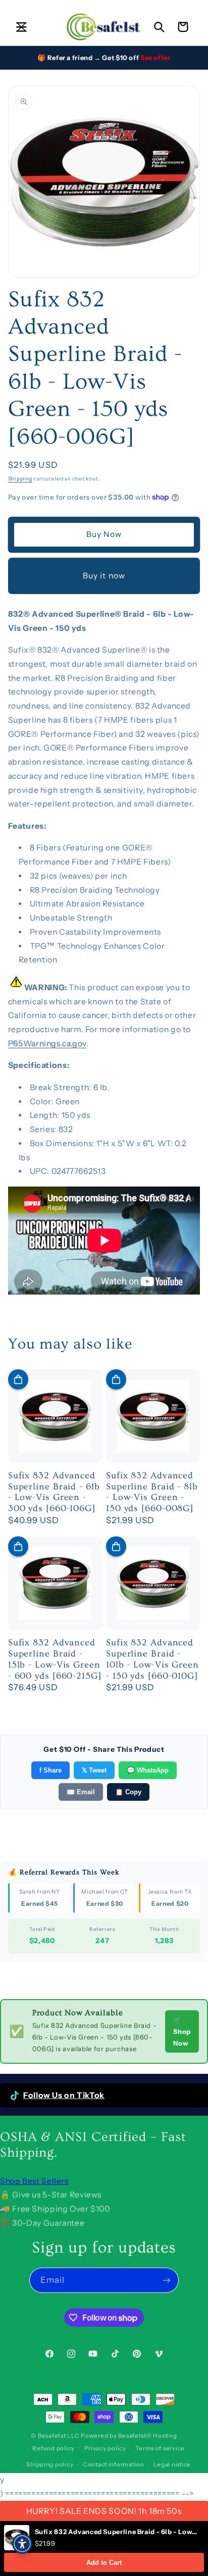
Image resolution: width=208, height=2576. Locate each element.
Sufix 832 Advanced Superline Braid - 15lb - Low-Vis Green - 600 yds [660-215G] (55, 1659)
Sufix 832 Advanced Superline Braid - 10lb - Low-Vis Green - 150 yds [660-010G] (152, 1659)
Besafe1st (52, 2436)
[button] (21, 27)
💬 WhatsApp (148, 1770)
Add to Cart (104, 2563)
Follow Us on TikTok (64, 2095)
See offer (155, 58)
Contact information (114, 2464)
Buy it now (104, 576)
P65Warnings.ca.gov (47, 1043)
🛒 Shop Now (182, 2031)
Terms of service (160, 2448)
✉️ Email (81, 1792)
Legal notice (172, 2464)
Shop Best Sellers (34, 2181)
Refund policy (54, 2448)
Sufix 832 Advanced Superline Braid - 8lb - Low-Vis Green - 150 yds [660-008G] (152, 1492)
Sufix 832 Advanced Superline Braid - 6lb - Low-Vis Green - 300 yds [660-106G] (54, 1492)
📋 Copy (128, 1792)
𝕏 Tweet (94, 1770)
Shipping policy (50, 2464)
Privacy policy (105, 2448)
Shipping (20, 479)
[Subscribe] (167, 2280)
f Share (50, 1770)
